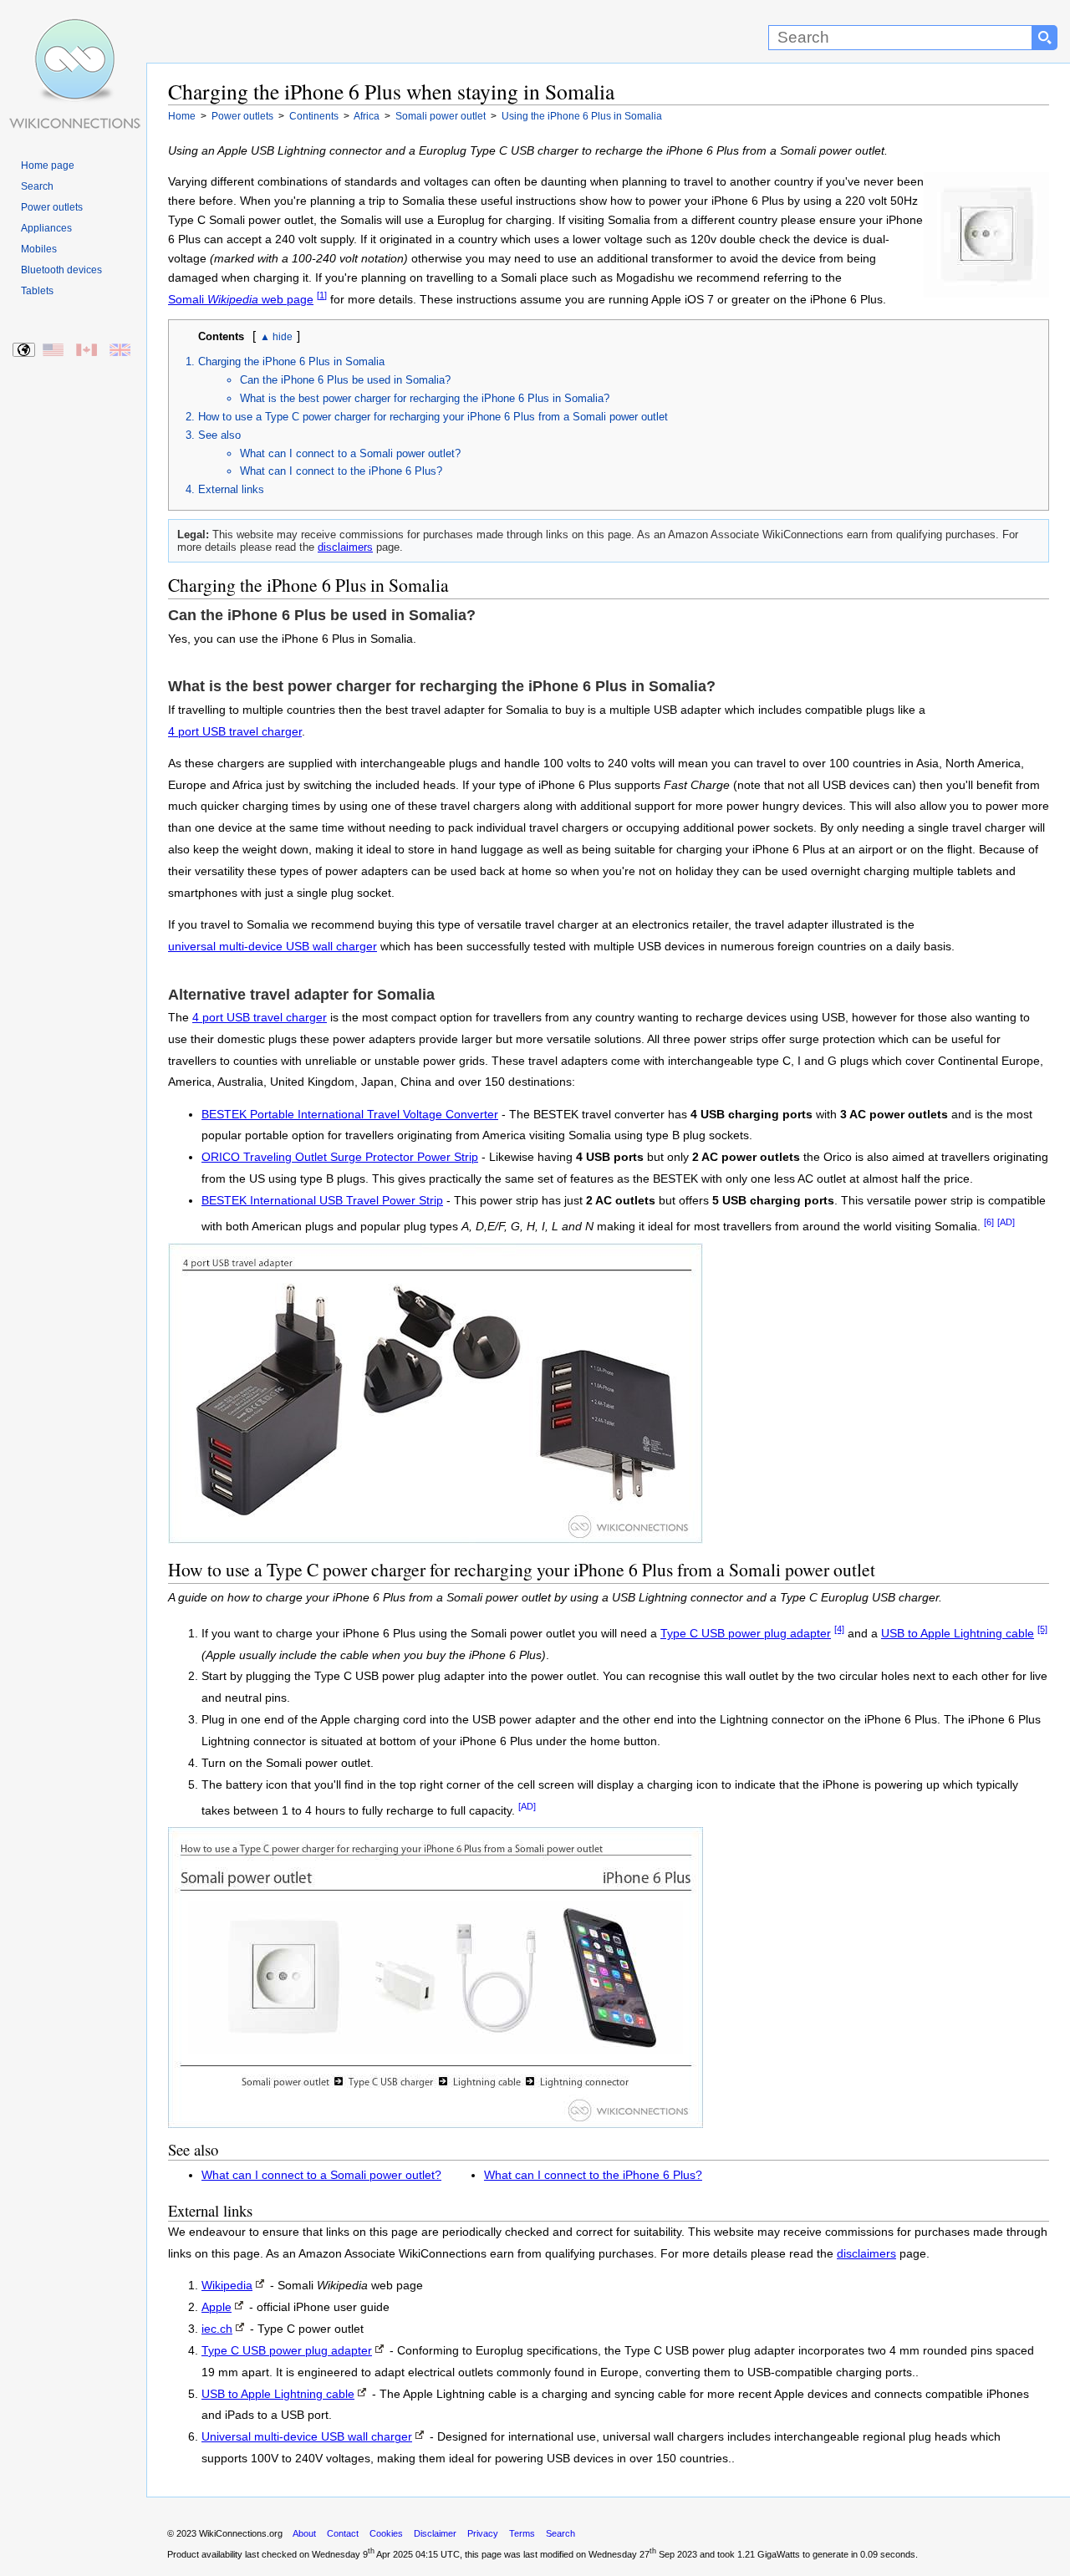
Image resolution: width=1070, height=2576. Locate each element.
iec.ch (217, 2329)
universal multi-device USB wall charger (273, 947)
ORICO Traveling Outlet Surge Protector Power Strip (340, 1157)
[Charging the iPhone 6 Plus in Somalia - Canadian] (87, 351)
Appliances (46, 228)
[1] (322, 295)
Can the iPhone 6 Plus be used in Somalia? (345, 380)
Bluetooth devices (61, 270)
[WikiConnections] (73, 31)
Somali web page (241, 300)
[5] (1042, 1629)
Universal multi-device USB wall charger (307, 2437)
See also (219, 435)
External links (231, 489)
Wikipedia (227, 2286)
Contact (343, 2533)
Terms (522, 2533)
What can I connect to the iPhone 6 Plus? (341, 471)
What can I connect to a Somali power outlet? (350, 453)
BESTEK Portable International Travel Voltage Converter (350, 1115)
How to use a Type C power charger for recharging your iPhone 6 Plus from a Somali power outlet (433, 417)
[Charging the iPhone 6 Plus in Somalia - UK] (121, 351)
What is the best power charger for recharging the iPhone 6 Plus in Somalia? (425, 398)
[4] (839, 1629)
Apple (217, 2307)
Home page (48, 165)
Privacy (483, 2533)
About (304, 2533)
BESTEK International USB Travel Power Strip (322, 1201)
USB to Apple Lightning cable (958, 1634)
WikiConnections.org (241, 2533)
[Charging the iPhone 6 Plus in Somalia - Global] (25, 351)
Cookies (386, 2533)
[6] (989, 1222)
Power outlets (52, 207)
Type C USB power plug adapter (746, 1634)
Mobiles (39, 249)
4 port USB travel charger (235, 732)
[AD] (1006, 1222)
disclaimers (345, 547)
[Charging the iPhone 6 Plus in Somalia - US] (54, 351)
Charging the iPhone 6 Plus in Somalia (291, 361)
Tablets (37, 291)
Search (37, 186)
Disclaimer (435, 2533)
